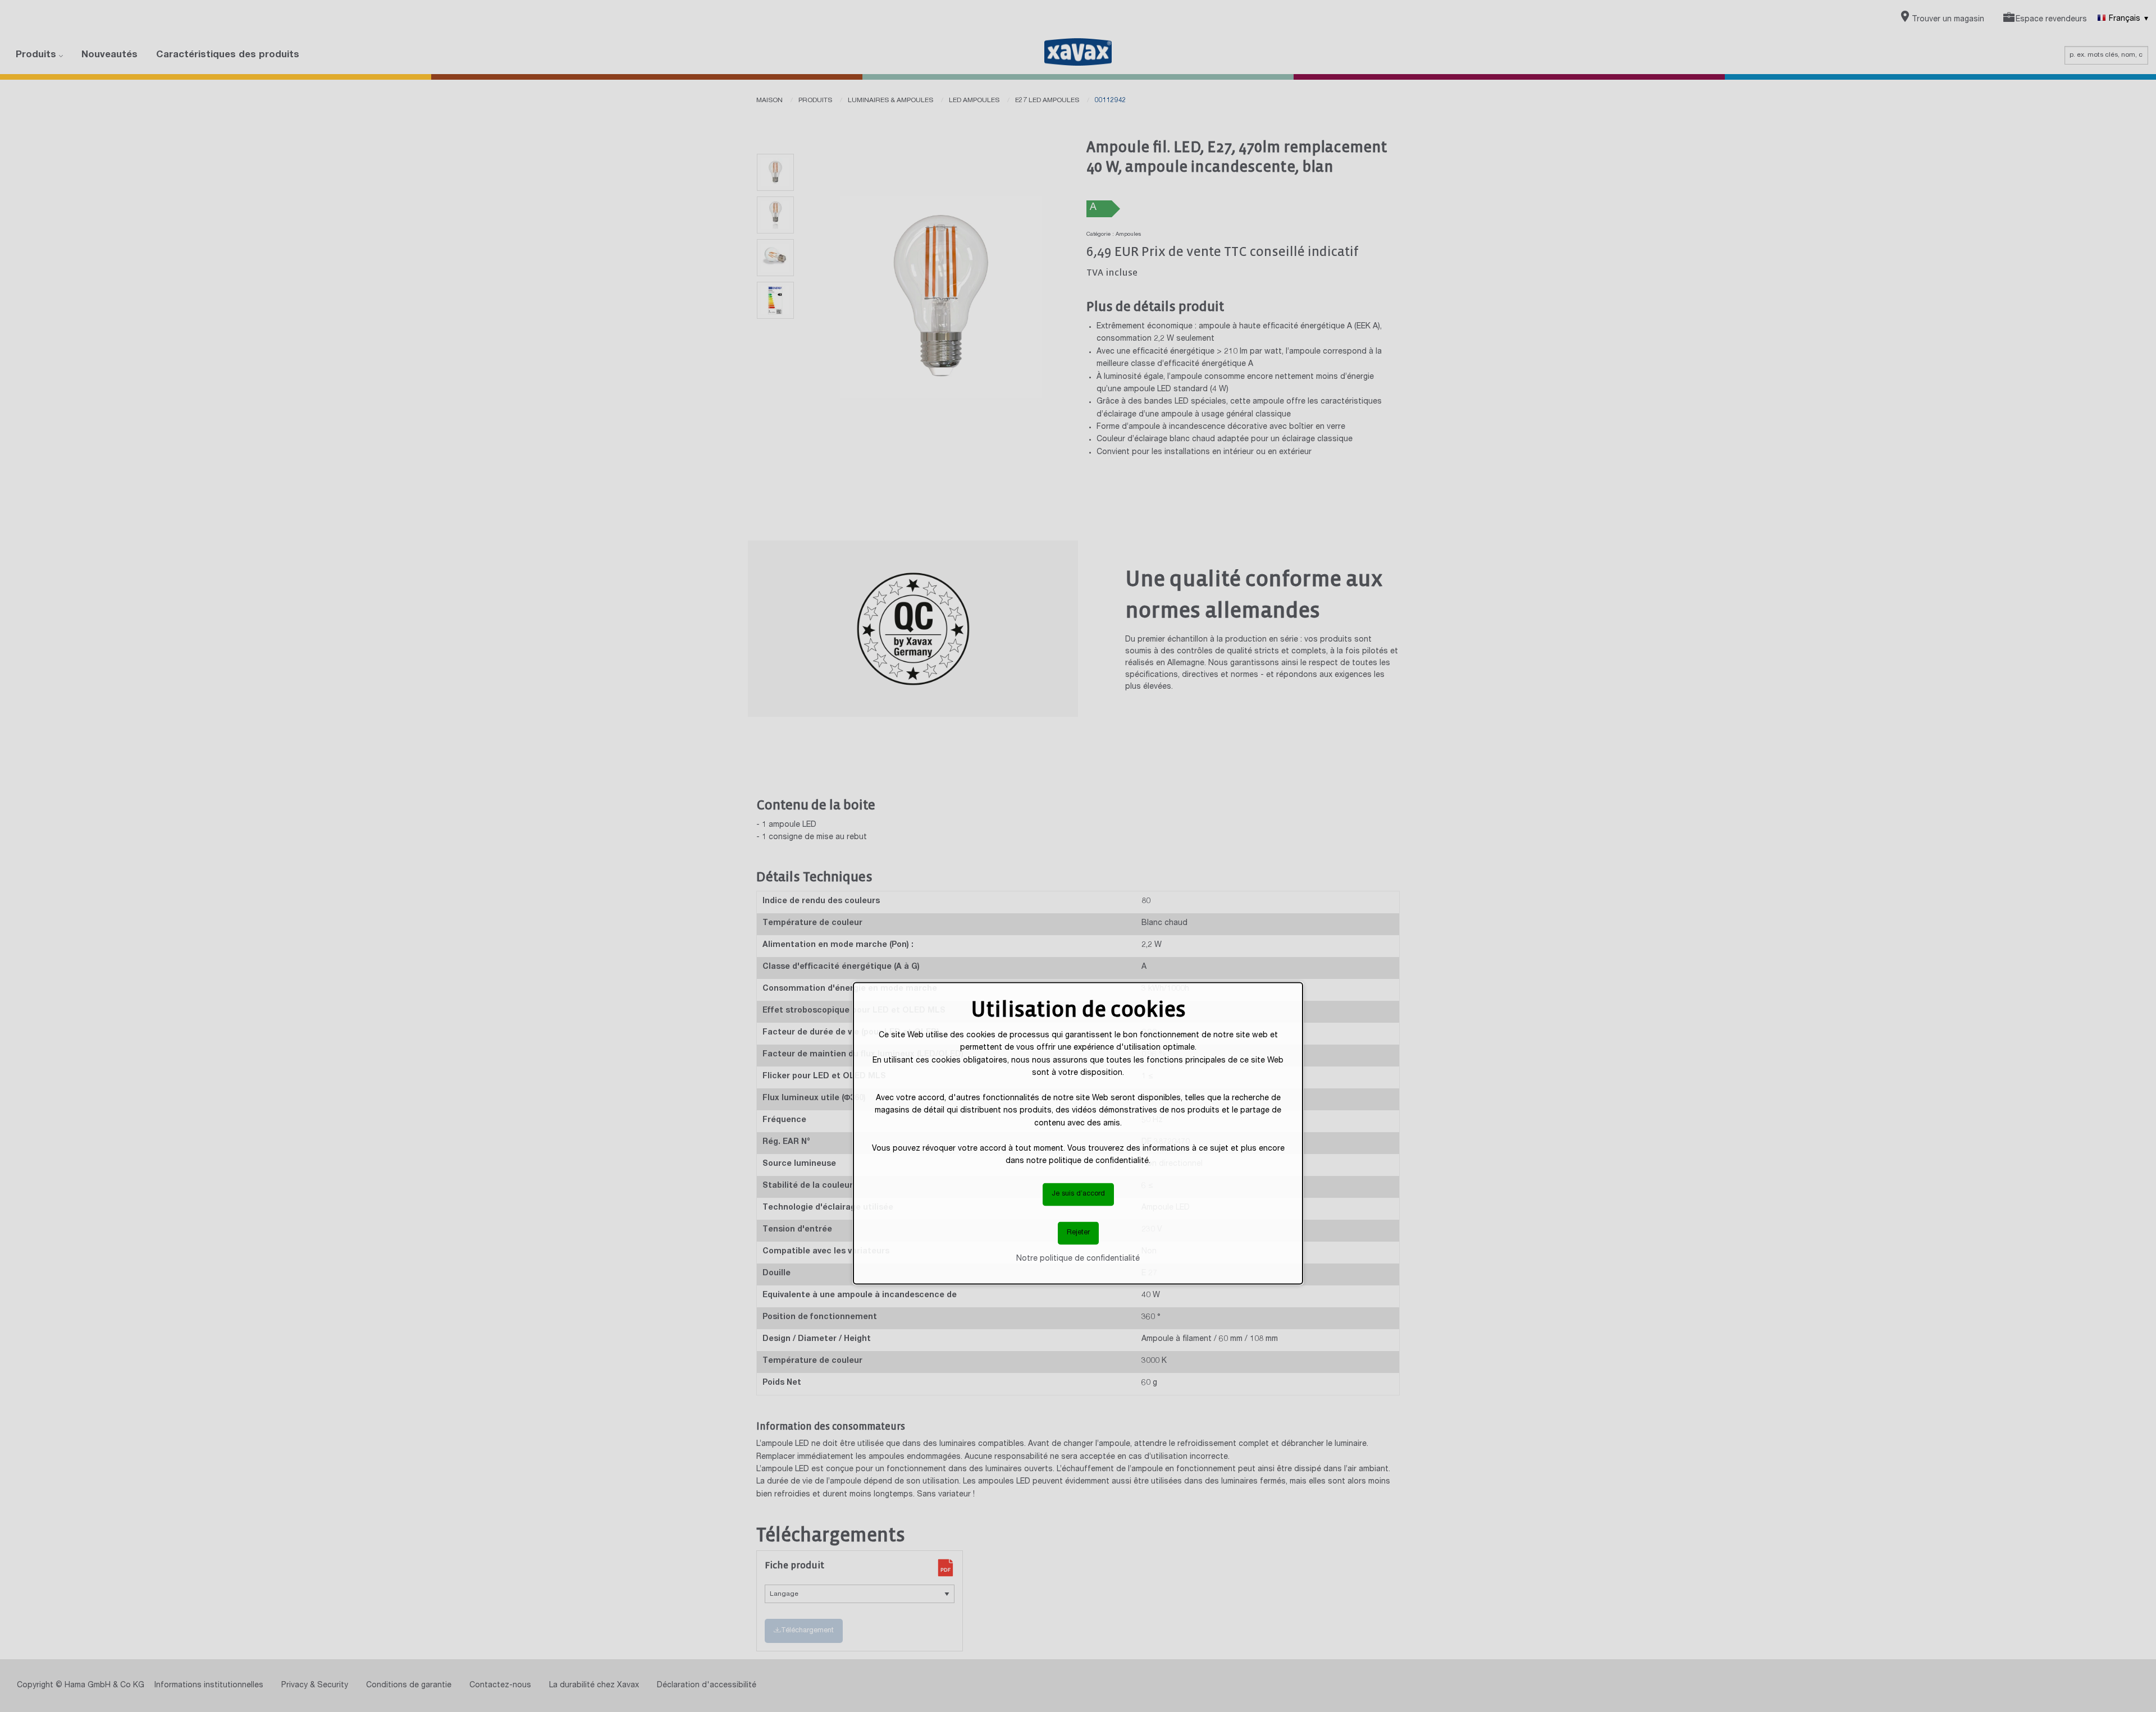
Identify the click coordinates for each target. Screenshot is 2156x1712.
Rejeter (1078, 1233)
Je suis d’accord (1078, 1194)
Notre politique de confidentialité (1078, 1258)
